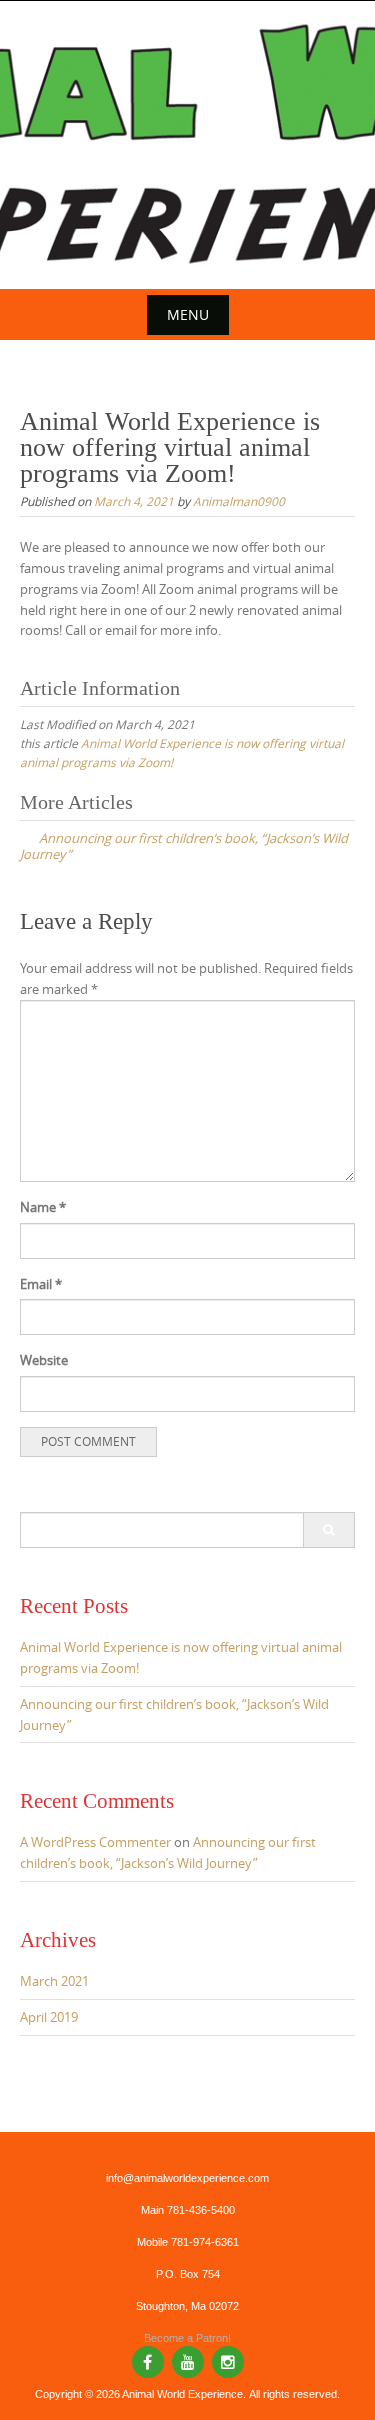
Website (44, 1360)
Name (43, 1207)
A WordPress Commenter (95, 1842)
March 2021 (54, 1981)
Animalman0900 (239, 501)
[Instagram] (228, 2362)
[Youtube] (188, 2362)
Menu (188, 314)
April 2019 (49, 2017)
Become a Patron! (187, 2338)
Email (41, 1284)
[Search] (328, 1530)
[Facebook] (148, 2362)
